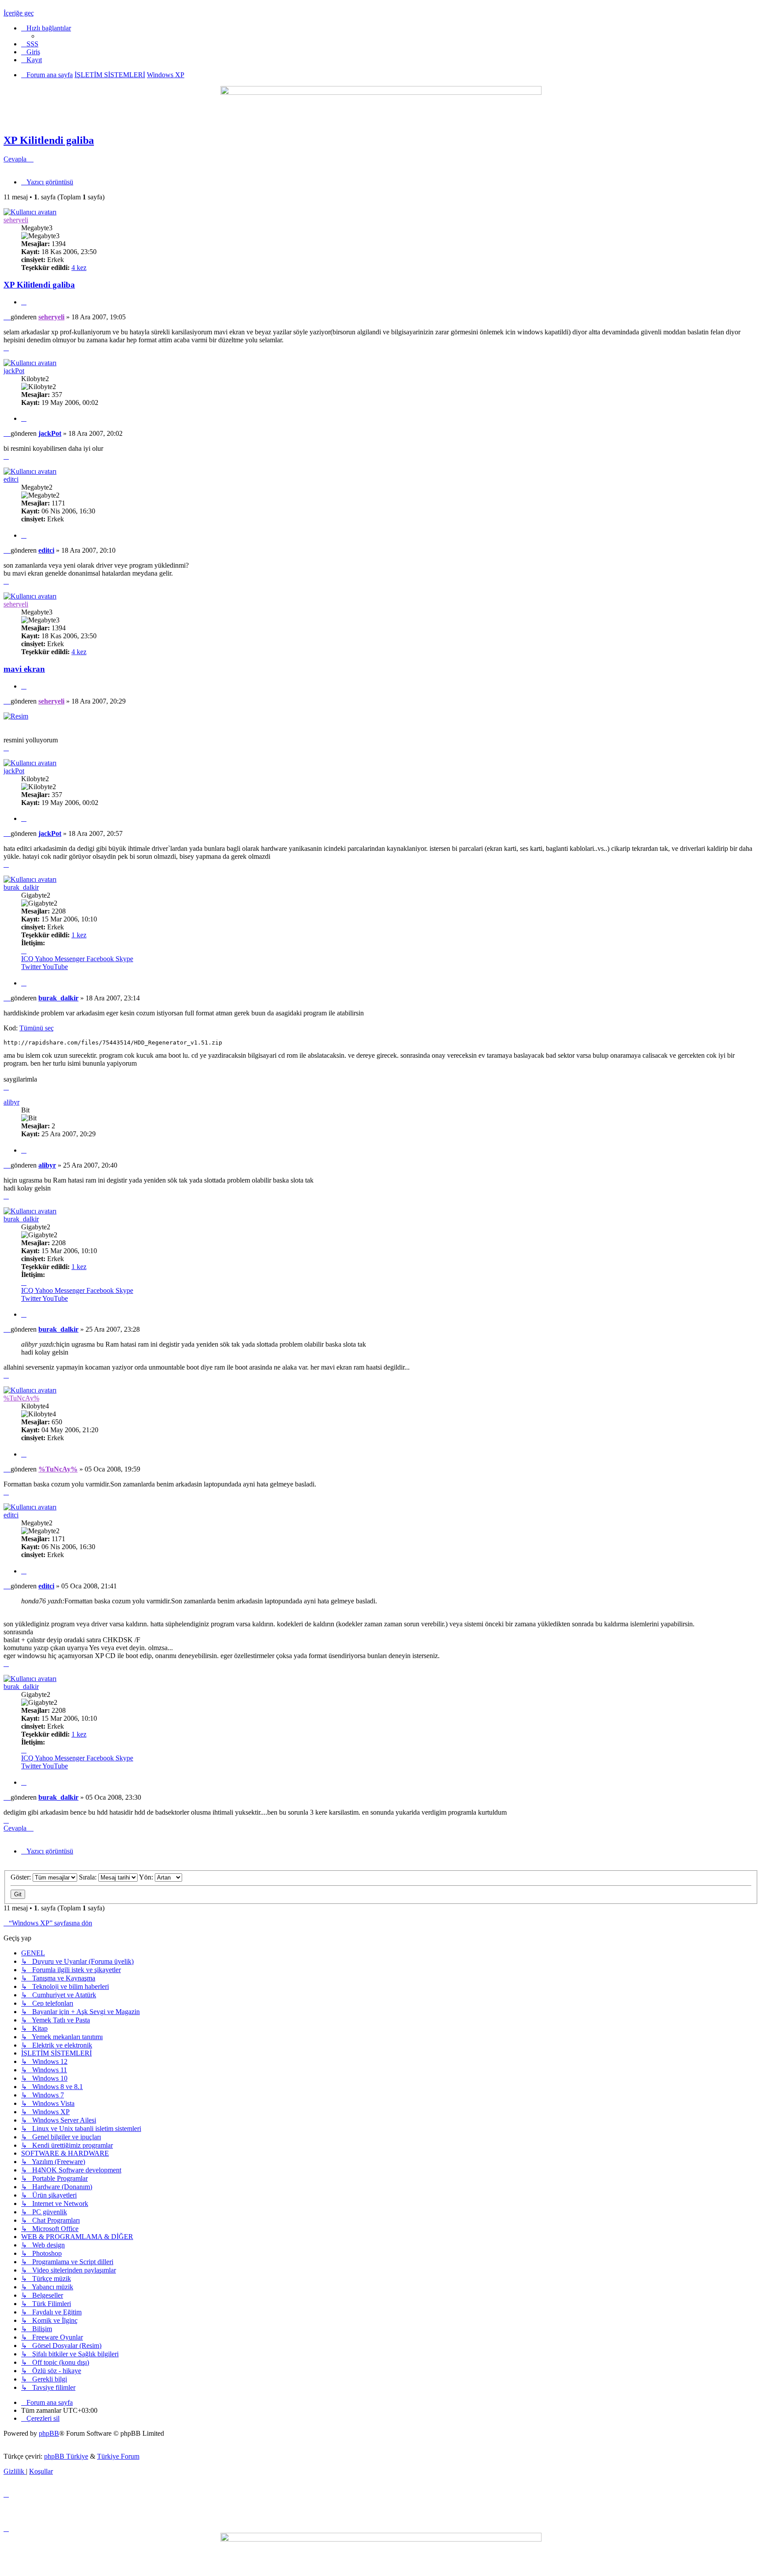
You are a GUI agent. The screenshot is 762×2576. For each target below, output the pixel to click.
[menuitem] (30, 44)
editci (11, 479)
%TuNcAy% (21, 1398)
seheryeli (16, 220)
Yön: (147, 1877)
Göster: (22, 1877)
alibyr (11, 1102)
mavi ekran (24, 669)
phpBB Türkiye (66, 2456)
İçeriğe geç (19, 13)
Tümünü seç (37, 1028)
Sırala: (89, 1877)
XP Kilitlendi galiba (49, 140)
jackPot (14, 371)
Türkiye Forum (118, 2456)
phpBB (49, 2433)
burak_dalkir (21, 887)
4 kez (79, 268)
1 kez (79, 935)
